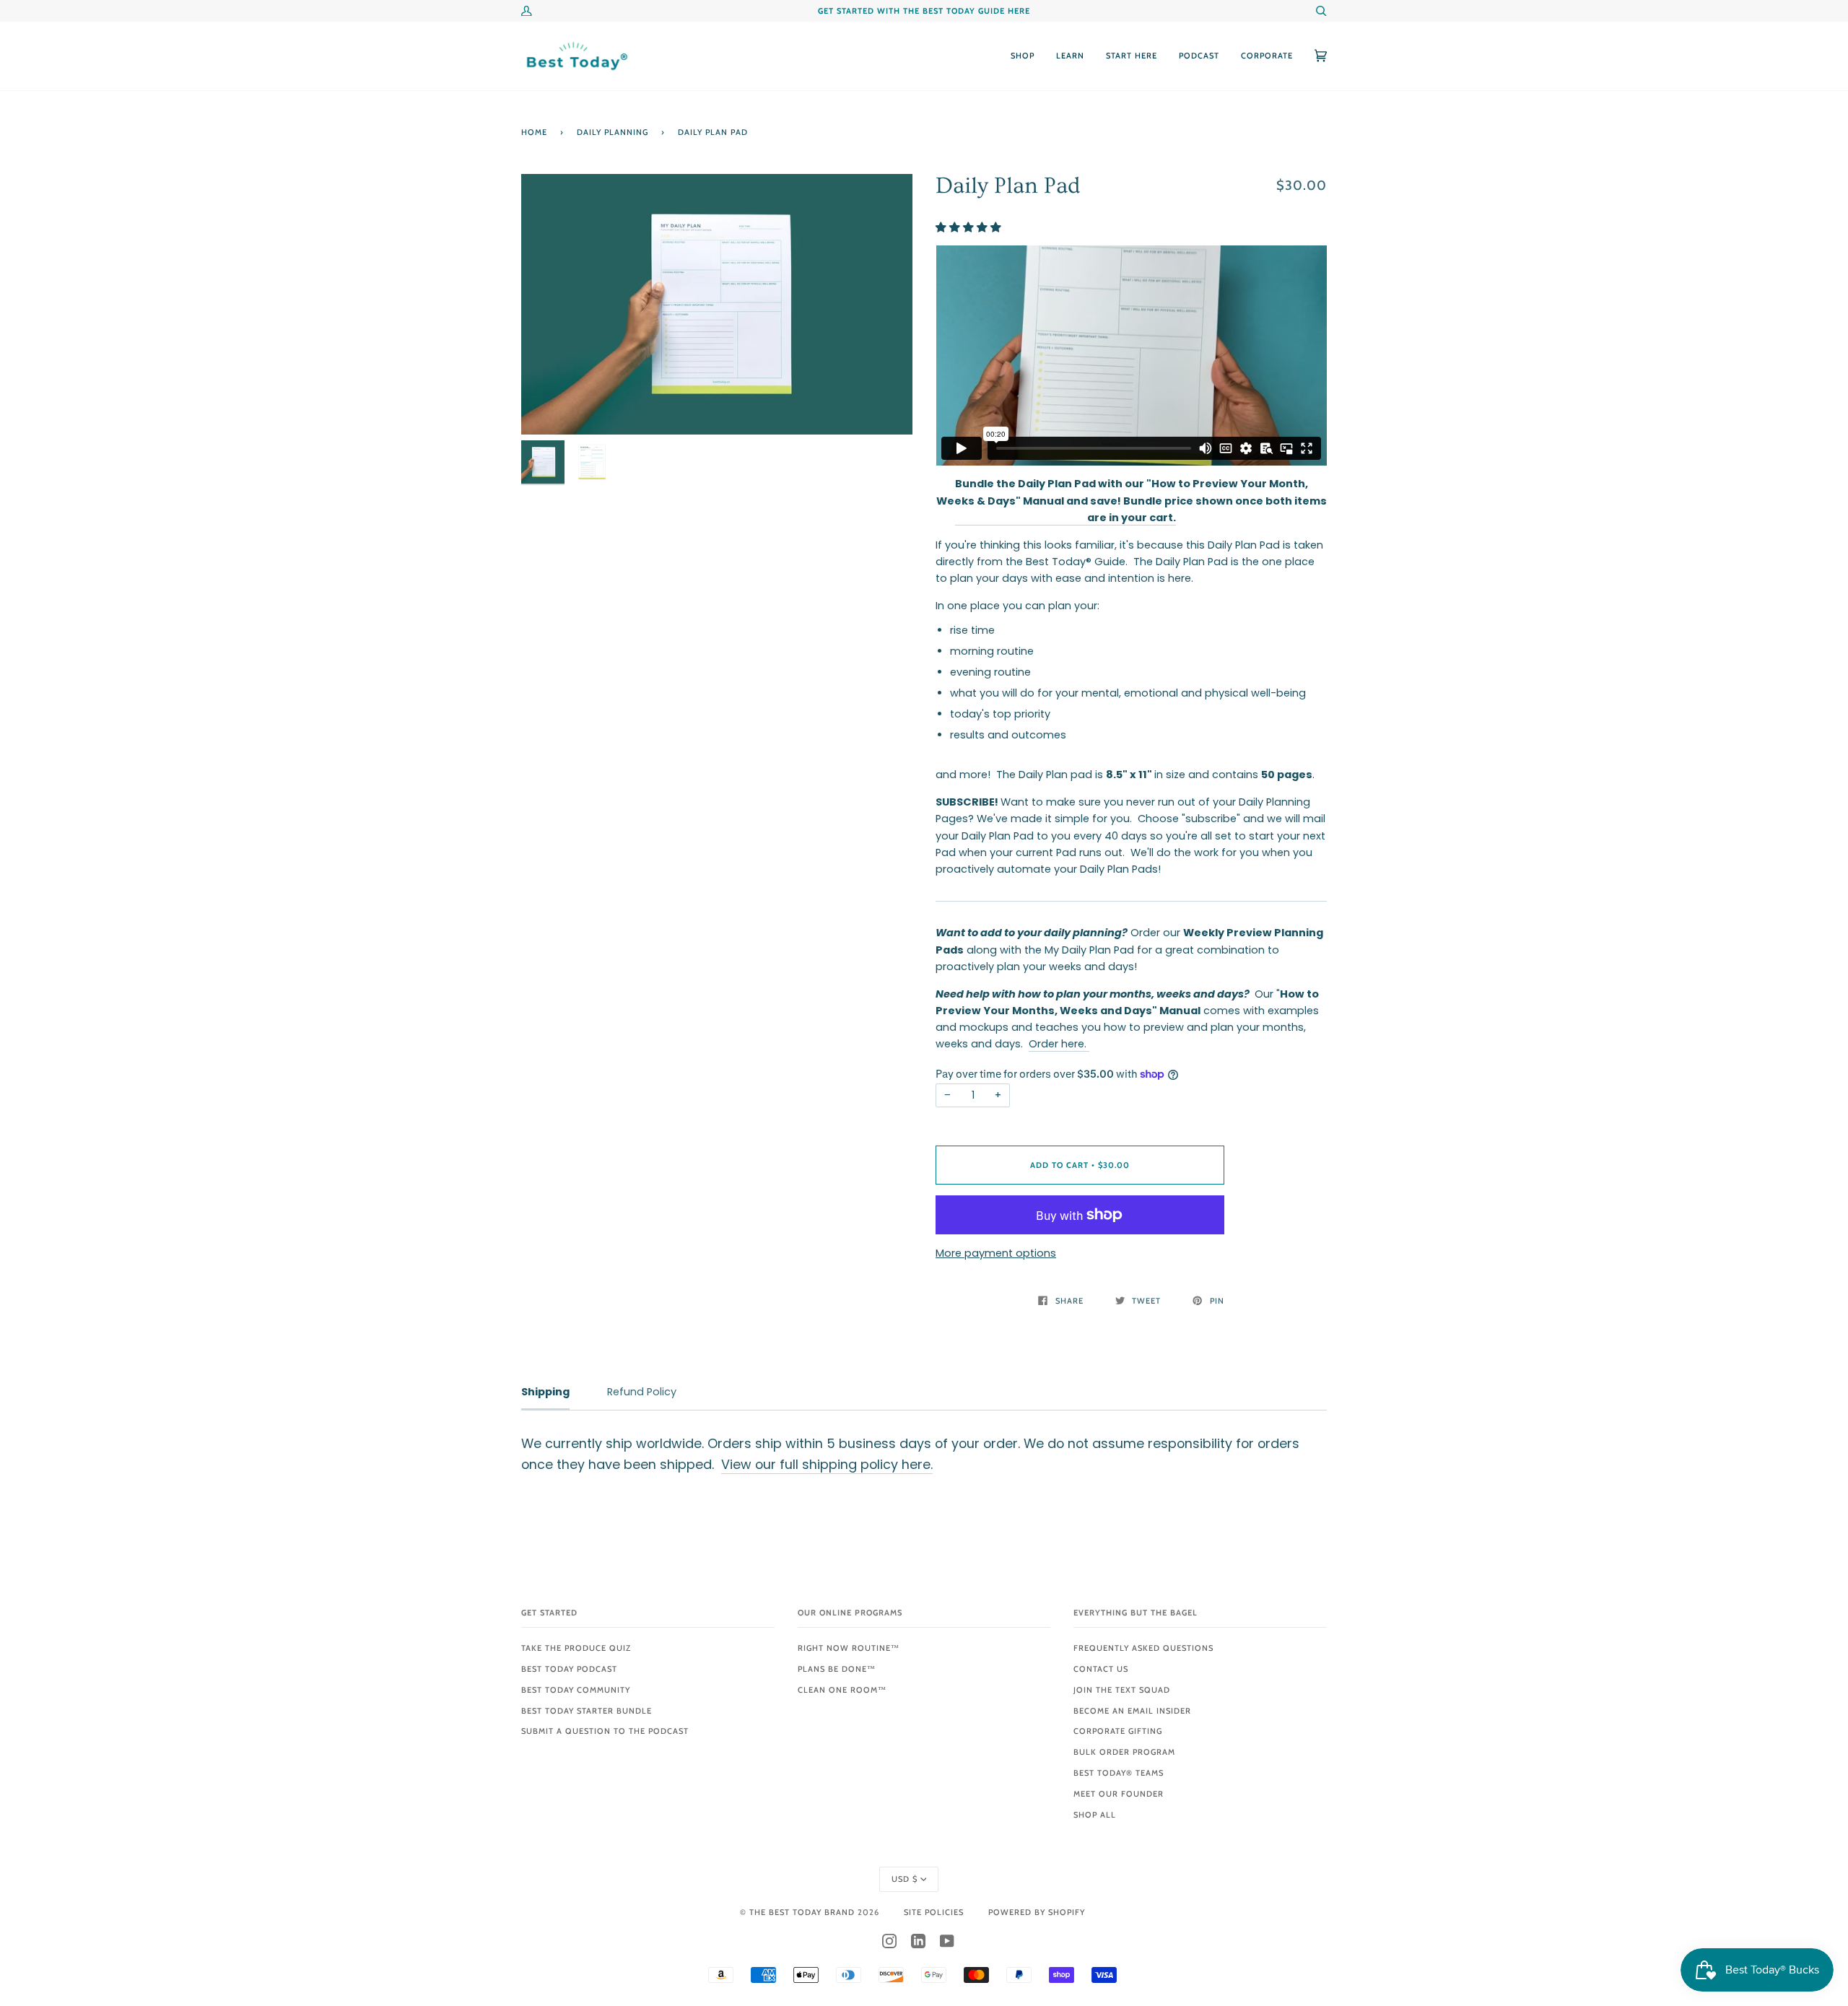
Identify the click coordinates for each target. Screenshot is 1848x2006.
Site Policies (934, 1912)
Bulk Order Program (1124, 1752)
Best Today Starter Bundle (587, 1711)
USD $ (905, 1879)
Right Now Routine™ (849, 1648)
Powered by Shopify (1037, 1912)
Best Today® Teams (1119, 1773)
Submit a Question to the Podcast (605, 1731)
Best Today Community (576, 1690)
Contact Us (1101, 1669)
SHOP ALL (1095, 1815)
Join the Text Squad (1122, 1690)
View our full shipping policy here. (827, 1464)
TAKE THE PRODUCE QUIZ (576, 1648)
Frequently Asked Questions (1143, 1648)
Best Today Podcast (569, 1669)
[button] (970, 227)
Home (534, 132)
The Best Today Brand (803, 1912)
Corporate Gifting (1118, 1731)
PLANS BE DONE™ (837, 1669)
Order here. (1059, 1044)
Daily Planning (613, 132)
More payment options (996, 1253)
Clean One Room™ (842, 1690)
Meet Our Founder (1119, 1794)
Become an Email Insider (1132, 1711)
